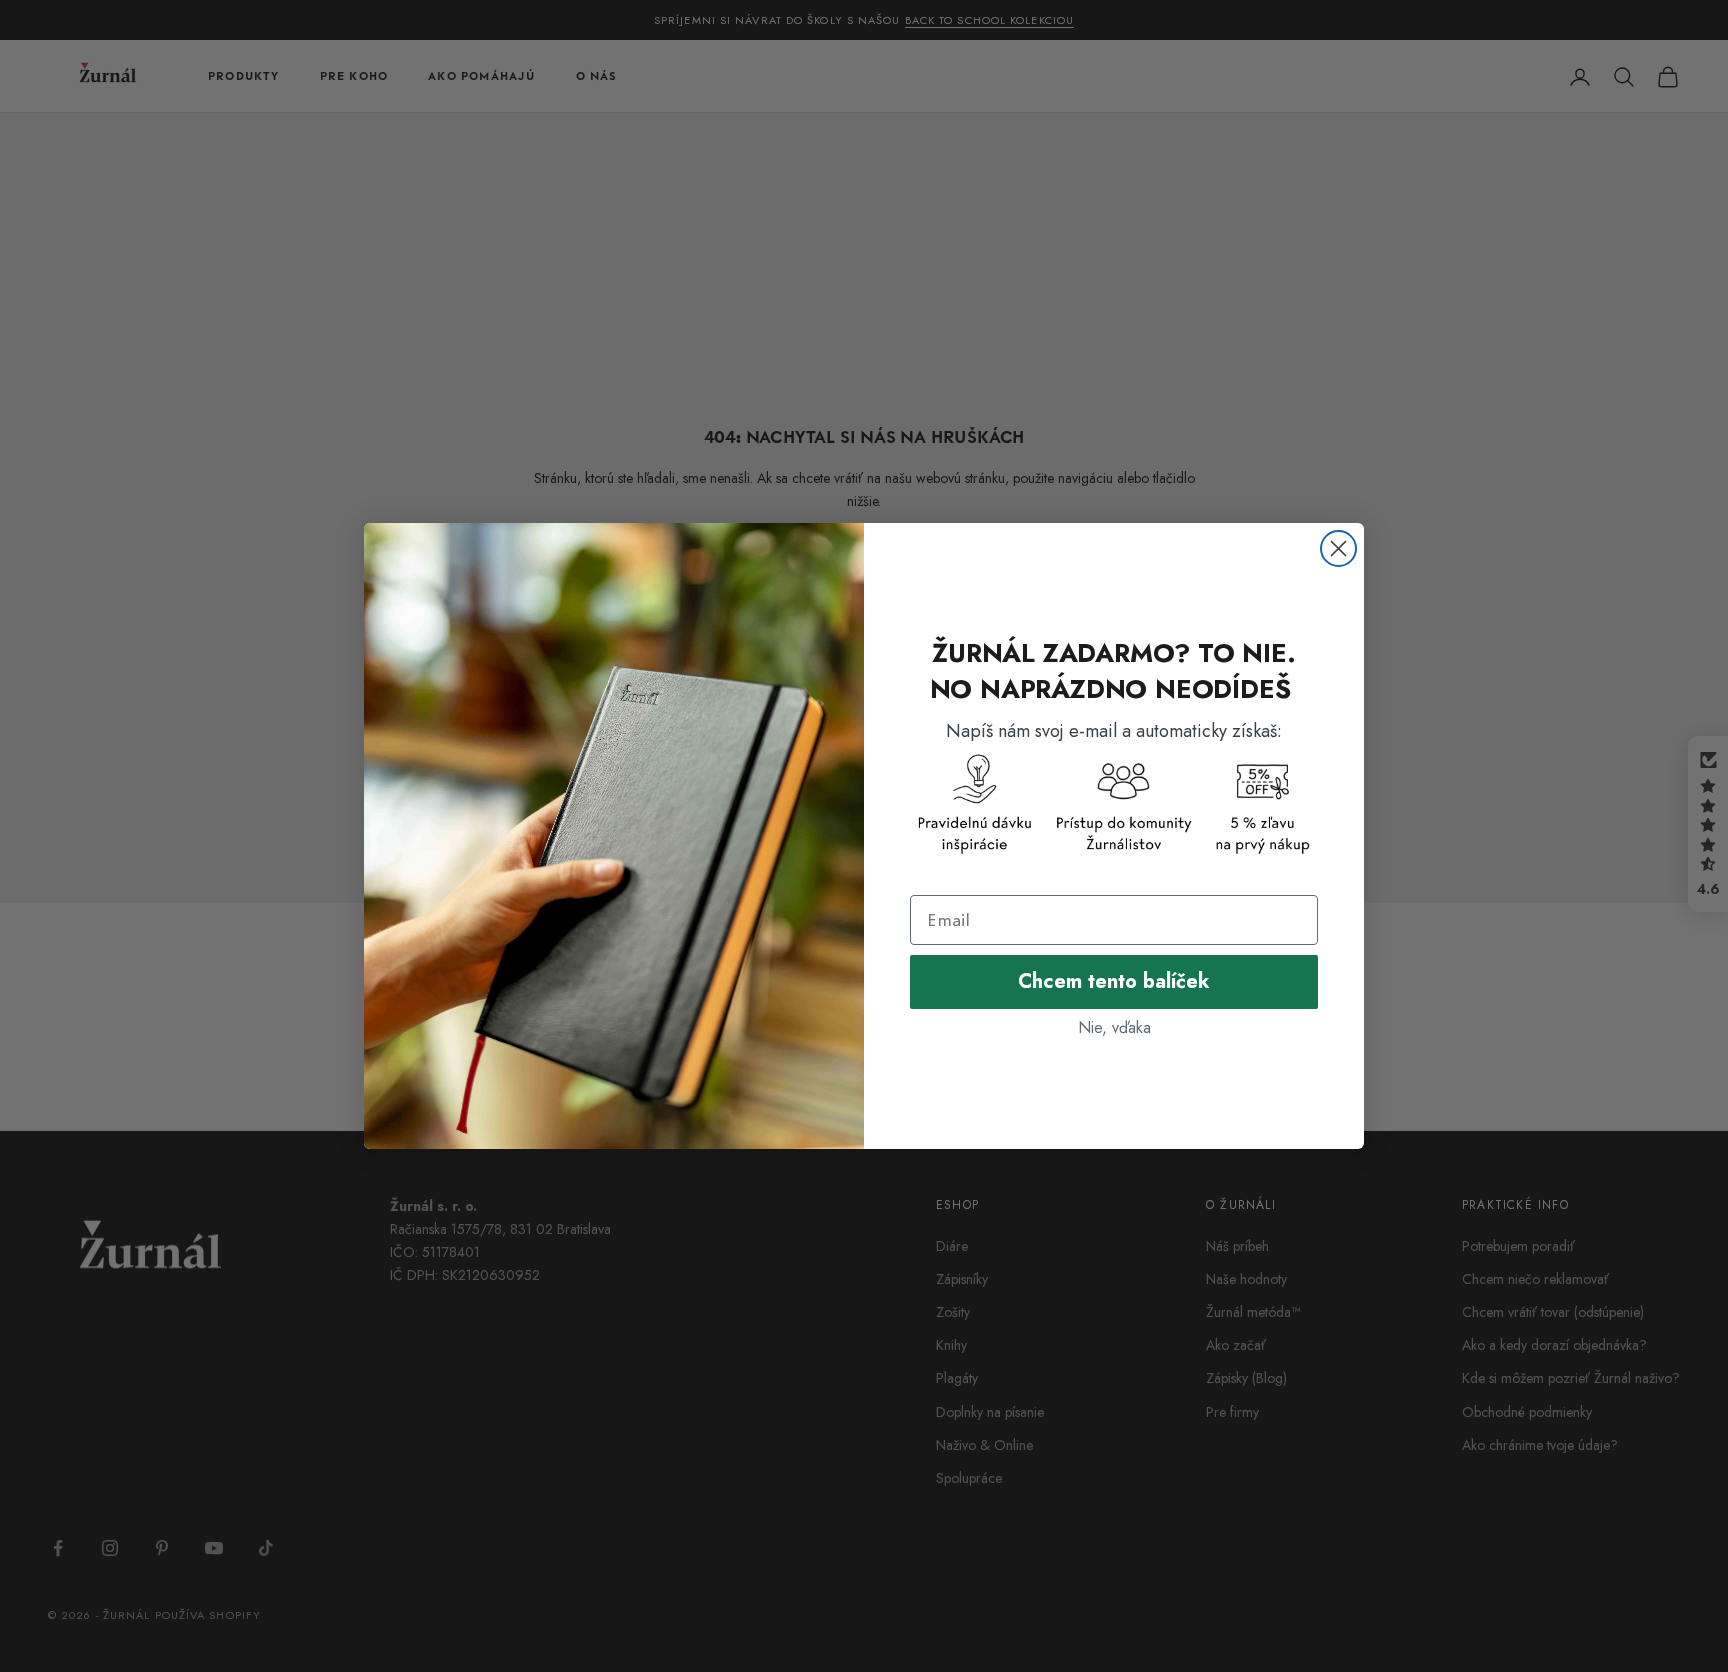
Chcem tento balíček (1114, 981)
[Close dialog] (1338, 548)
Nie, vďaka (1114, 1027)
